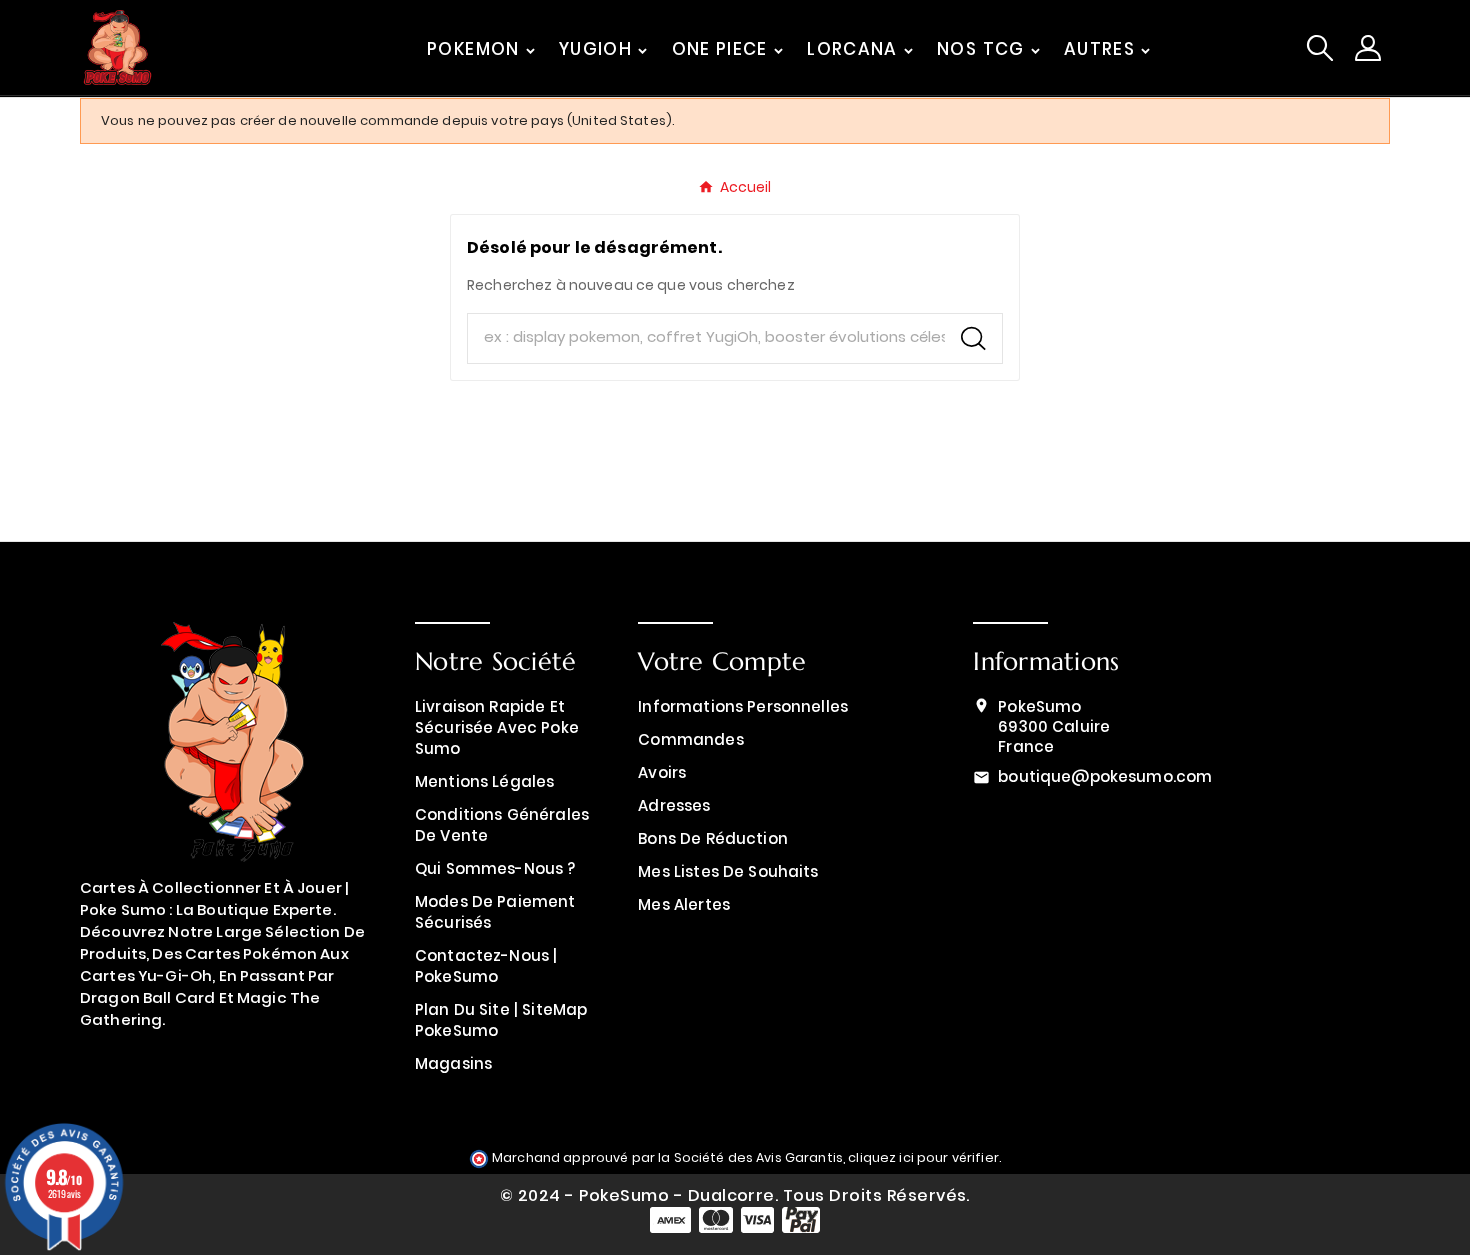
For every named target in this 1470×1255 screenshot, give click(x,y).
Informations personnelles (743, 706)
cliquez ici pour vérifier (923, 1157)
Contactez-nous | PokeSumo (486, 966)
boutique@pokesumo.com (1105, 776)
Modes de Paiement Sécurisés (495, 912)
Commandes (690, 739)
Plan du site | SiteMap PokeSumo (501, 1020)
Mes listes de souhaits (728, 871)
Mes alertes (684, 904)
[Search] (973, 338)
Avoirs (662, 772)
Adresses (674, 805)
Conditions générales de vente (502, 825)
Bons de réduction (713, 838)
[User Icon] (1368, 48)
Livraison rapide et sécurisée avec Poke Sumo (497, 727)
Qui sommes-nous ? (495, 868)
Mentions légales (484, 781)
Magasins (453, 1063)
